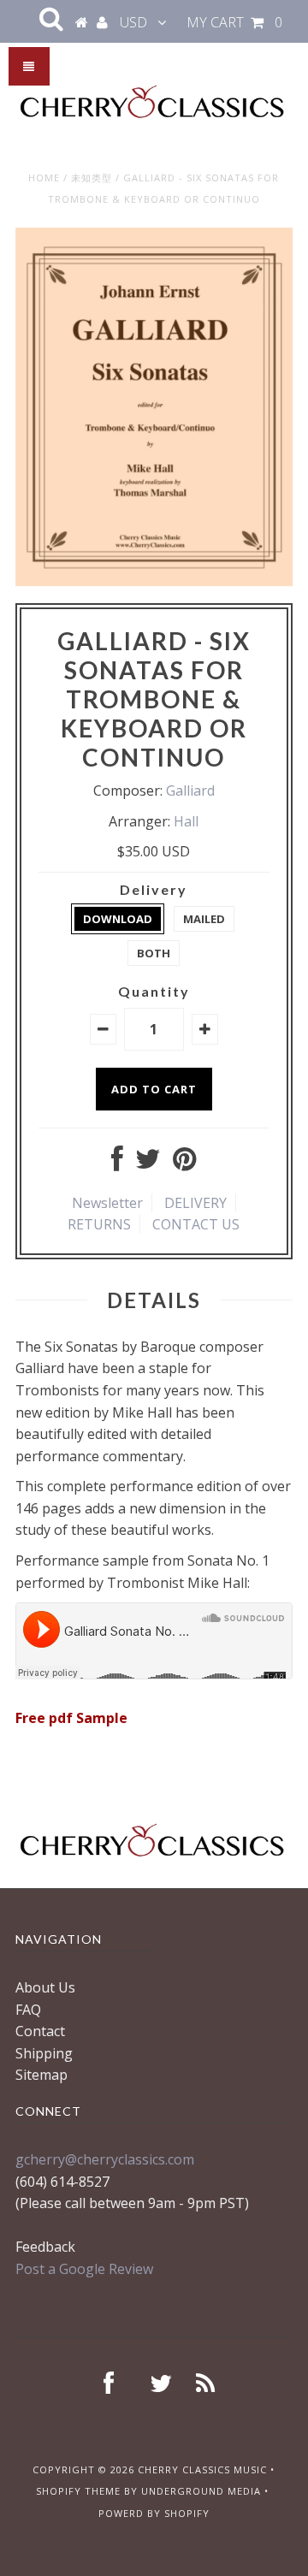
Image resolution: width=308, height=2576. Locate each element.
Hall (186, 821)
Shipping (44, 2053)
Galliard (190, 791)
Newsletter (107, 1203)
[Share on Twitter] (148, 1164)
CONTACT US (196, 1224)
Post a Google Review (84, 2269)
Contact (40, 2031)
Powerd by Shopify (154, 2513)
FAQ (28, 2010)
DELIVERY (195, 1203)
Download (118, 919)
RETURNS (99, 1224)
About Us (45, 1987)
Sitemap (41, 2075)
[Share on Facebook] (117, 1164)
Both (154, 953)
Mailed (204, 919)
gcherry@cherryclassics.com (105, 2159)
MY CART (234, 22)
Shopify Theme (78, 2491)
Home (44, 178)
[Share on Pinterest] (184, 1164)
